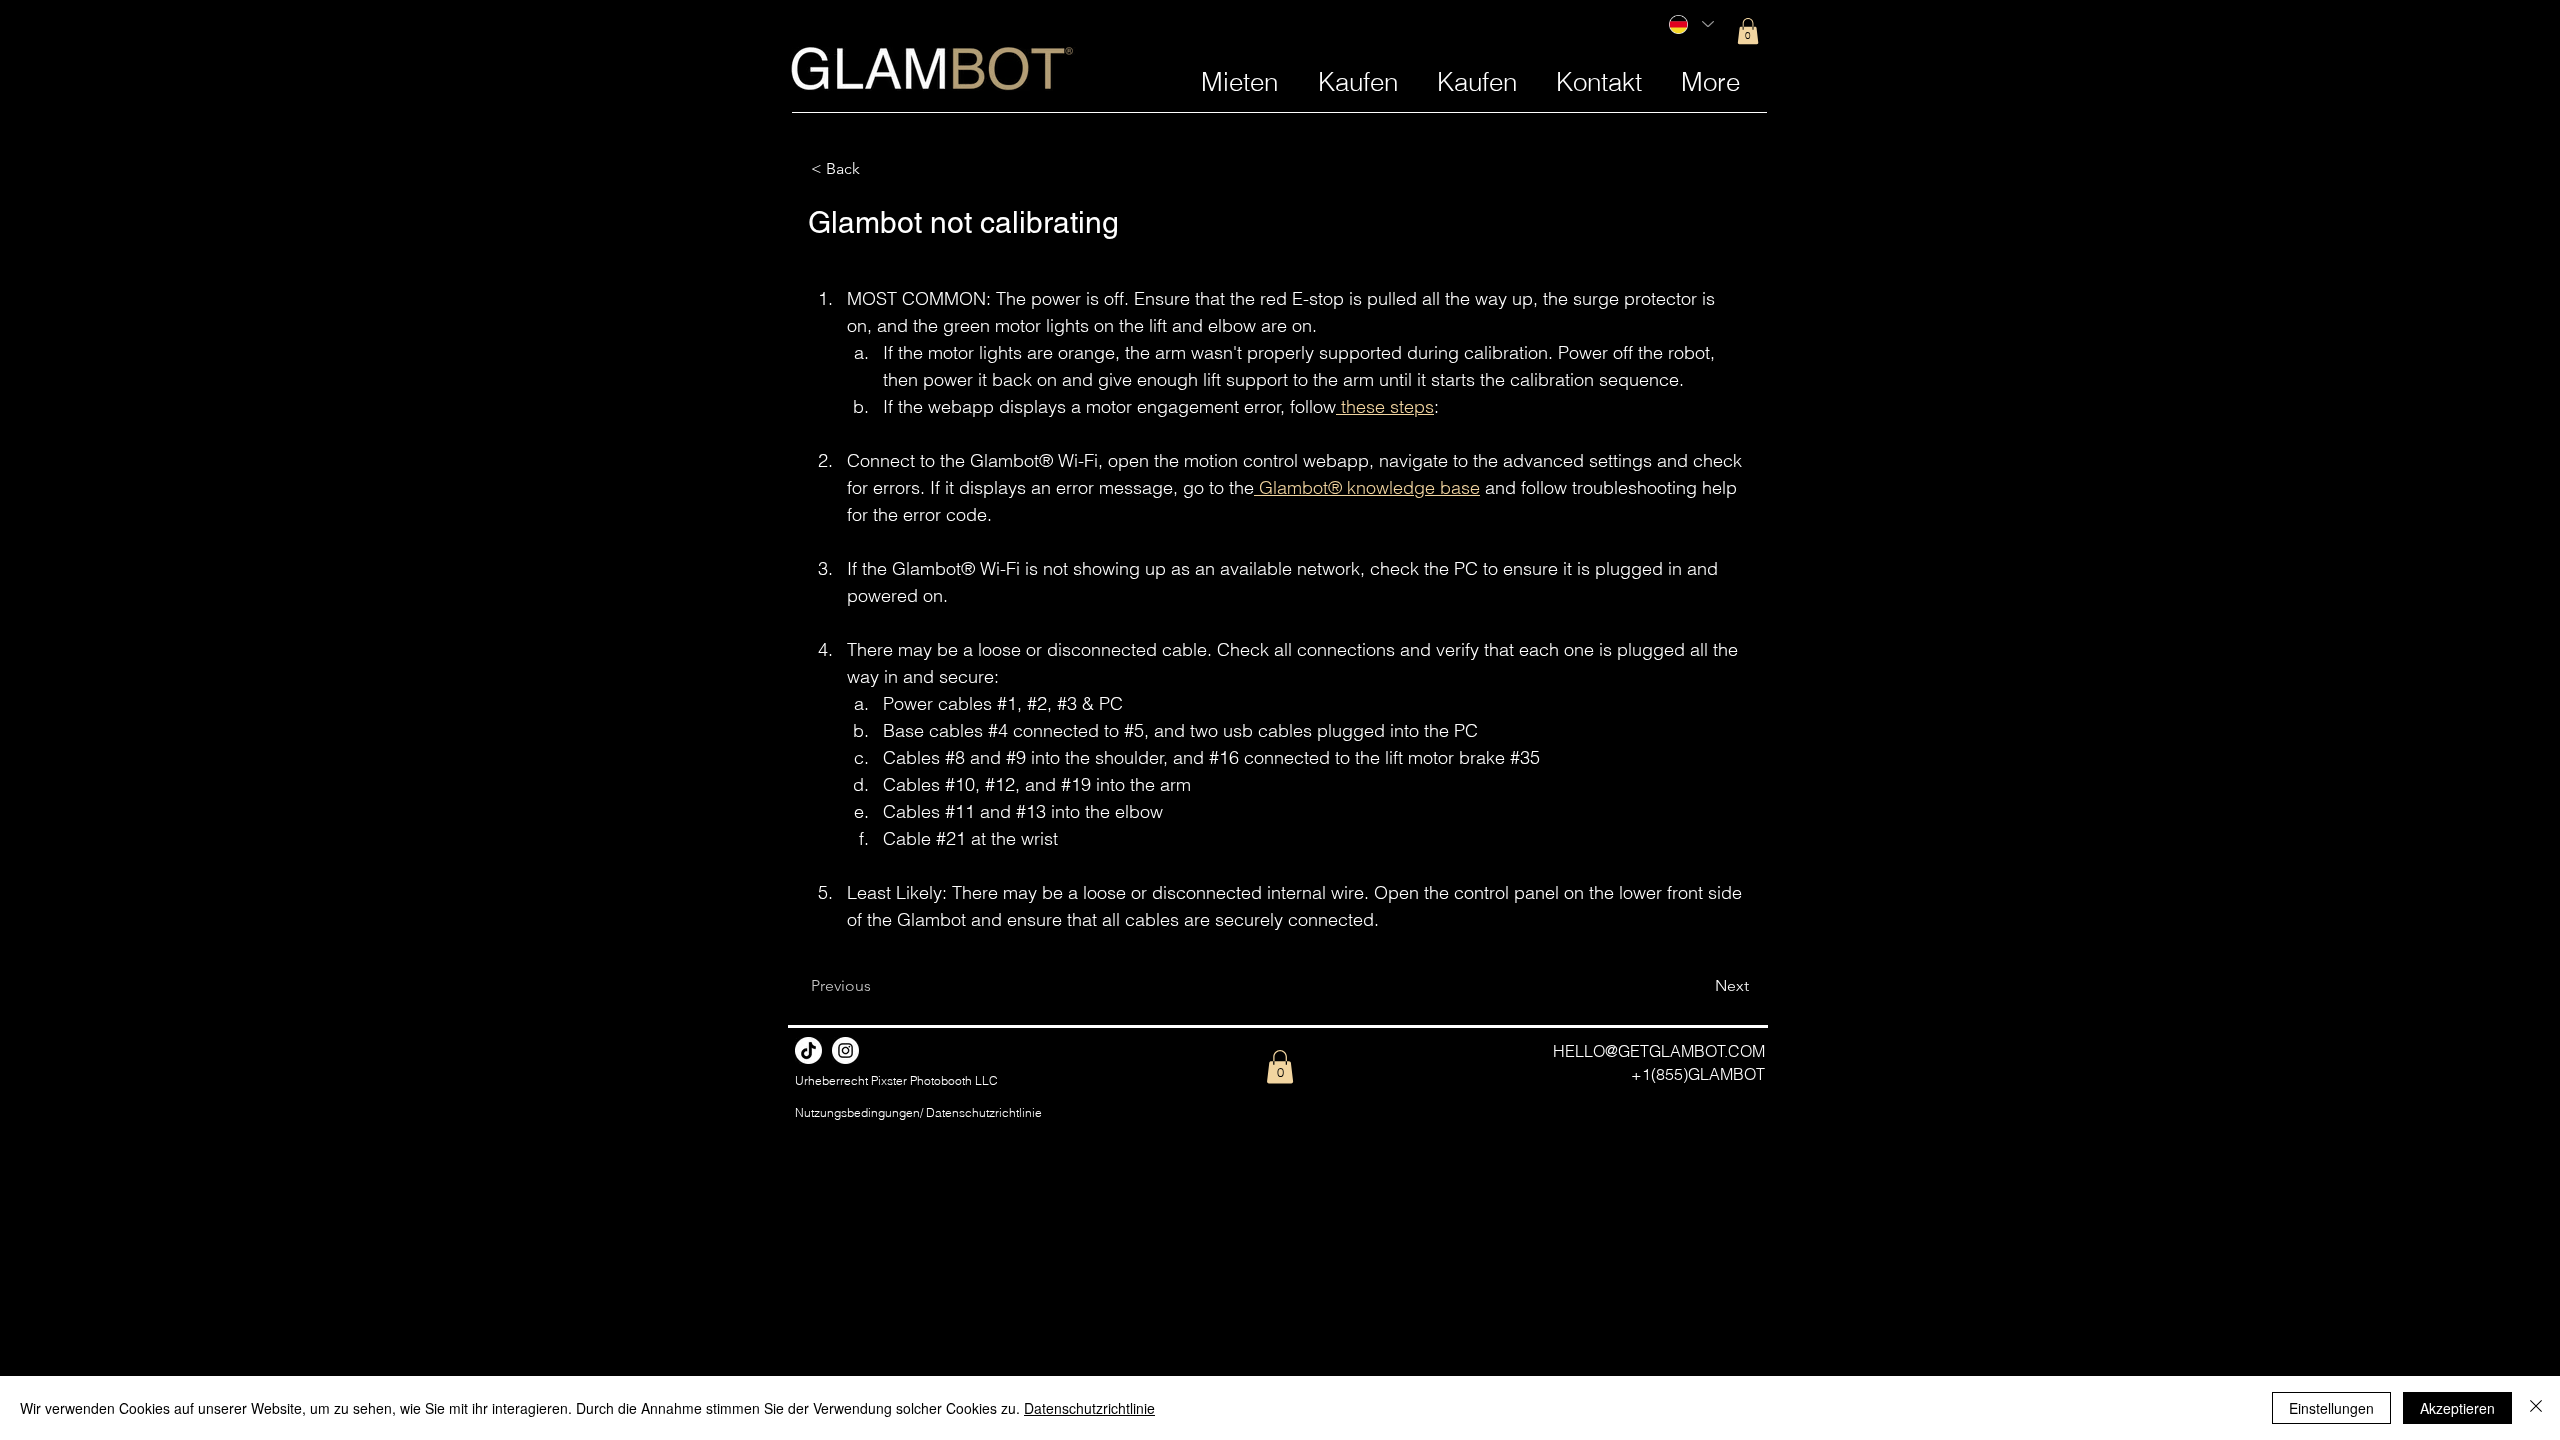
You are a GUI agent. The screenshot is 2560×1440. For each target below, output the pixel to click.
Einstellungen (2331, 1408)
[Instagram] (845, 1050)
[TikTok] (808, 1050)
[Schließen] (2536, 1408)
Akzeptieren (2457, 1408)
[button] (1748, 31)
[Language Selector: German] (1690, 24)
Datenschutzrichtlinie (1089, 1408)
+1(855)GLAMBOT (1698, 1074)
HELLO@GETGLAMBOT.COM (1659, 1051)
